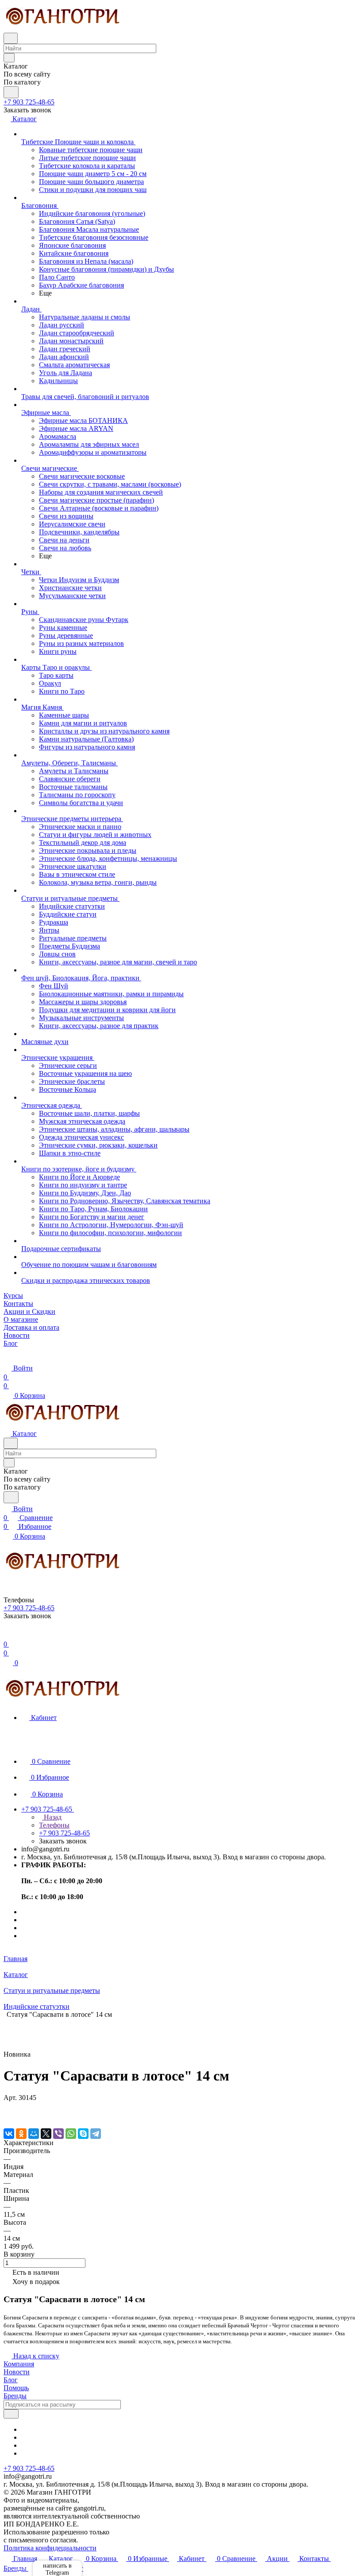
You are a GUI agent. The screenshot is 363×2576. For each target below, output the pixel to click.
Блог (11, 2380)
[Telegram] (96, 2134)
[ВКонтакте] (9, 2134)
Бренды (15, 2396)
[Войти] (8, 1635)
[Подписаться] (11, 2414)
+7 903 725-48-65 (29, 102)
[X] (46, 2134)
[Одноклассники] (21, 2134)
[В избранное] (8, 2106)
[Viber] (58, 2134)
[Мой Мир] (34, 2134)
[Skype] (83, 2134)
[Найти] (11, 92)
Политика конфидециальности (50, 2548)
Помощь (16, 2388)
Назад (52, 1817)
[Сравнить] (8, 2115)
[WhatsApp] (71, 2134)
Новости (17, 2372)
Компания (19, 2364)
